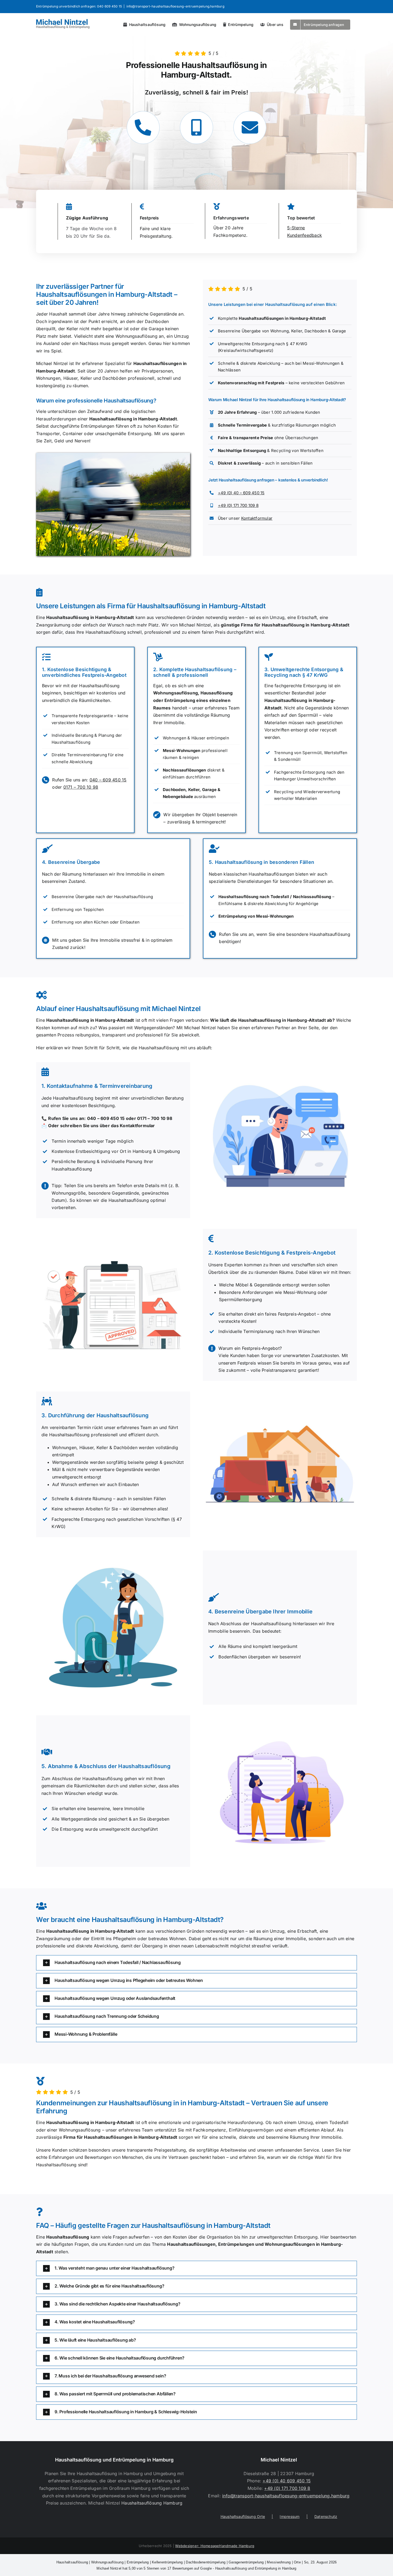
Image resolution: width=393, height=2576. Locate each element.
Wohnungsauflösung (107, 2562)
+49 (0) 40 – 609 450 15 (241, 493)
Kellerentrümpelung (167, 2562)
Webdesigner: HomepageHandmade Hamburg (215, 2546)
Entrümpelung (138, 2562)
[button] (196, 1963)
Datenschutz (326, 2516)
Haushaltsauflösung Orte (243, 2516)
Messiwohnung (279, 2562)
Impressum (290, 2516)
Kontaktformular (257, 518)
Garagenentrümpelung (246, 2562)
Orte (297, 2562)
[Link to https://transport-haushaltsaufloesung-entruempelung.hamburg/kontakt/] (250, 128)
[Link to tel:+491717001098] (196, 128)
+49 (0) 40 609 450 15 (287, 2481)
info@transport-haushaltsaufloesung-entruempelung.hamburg (175, 6)
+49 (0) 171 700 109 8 (238, 505)
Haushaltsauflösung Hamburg (152, 2503)
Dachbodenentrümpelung (206, 2562)
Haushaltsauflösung (72, 2562)
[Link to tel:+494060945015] (143, 128)
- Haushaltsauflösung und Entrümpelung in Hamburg (196, 2568)
